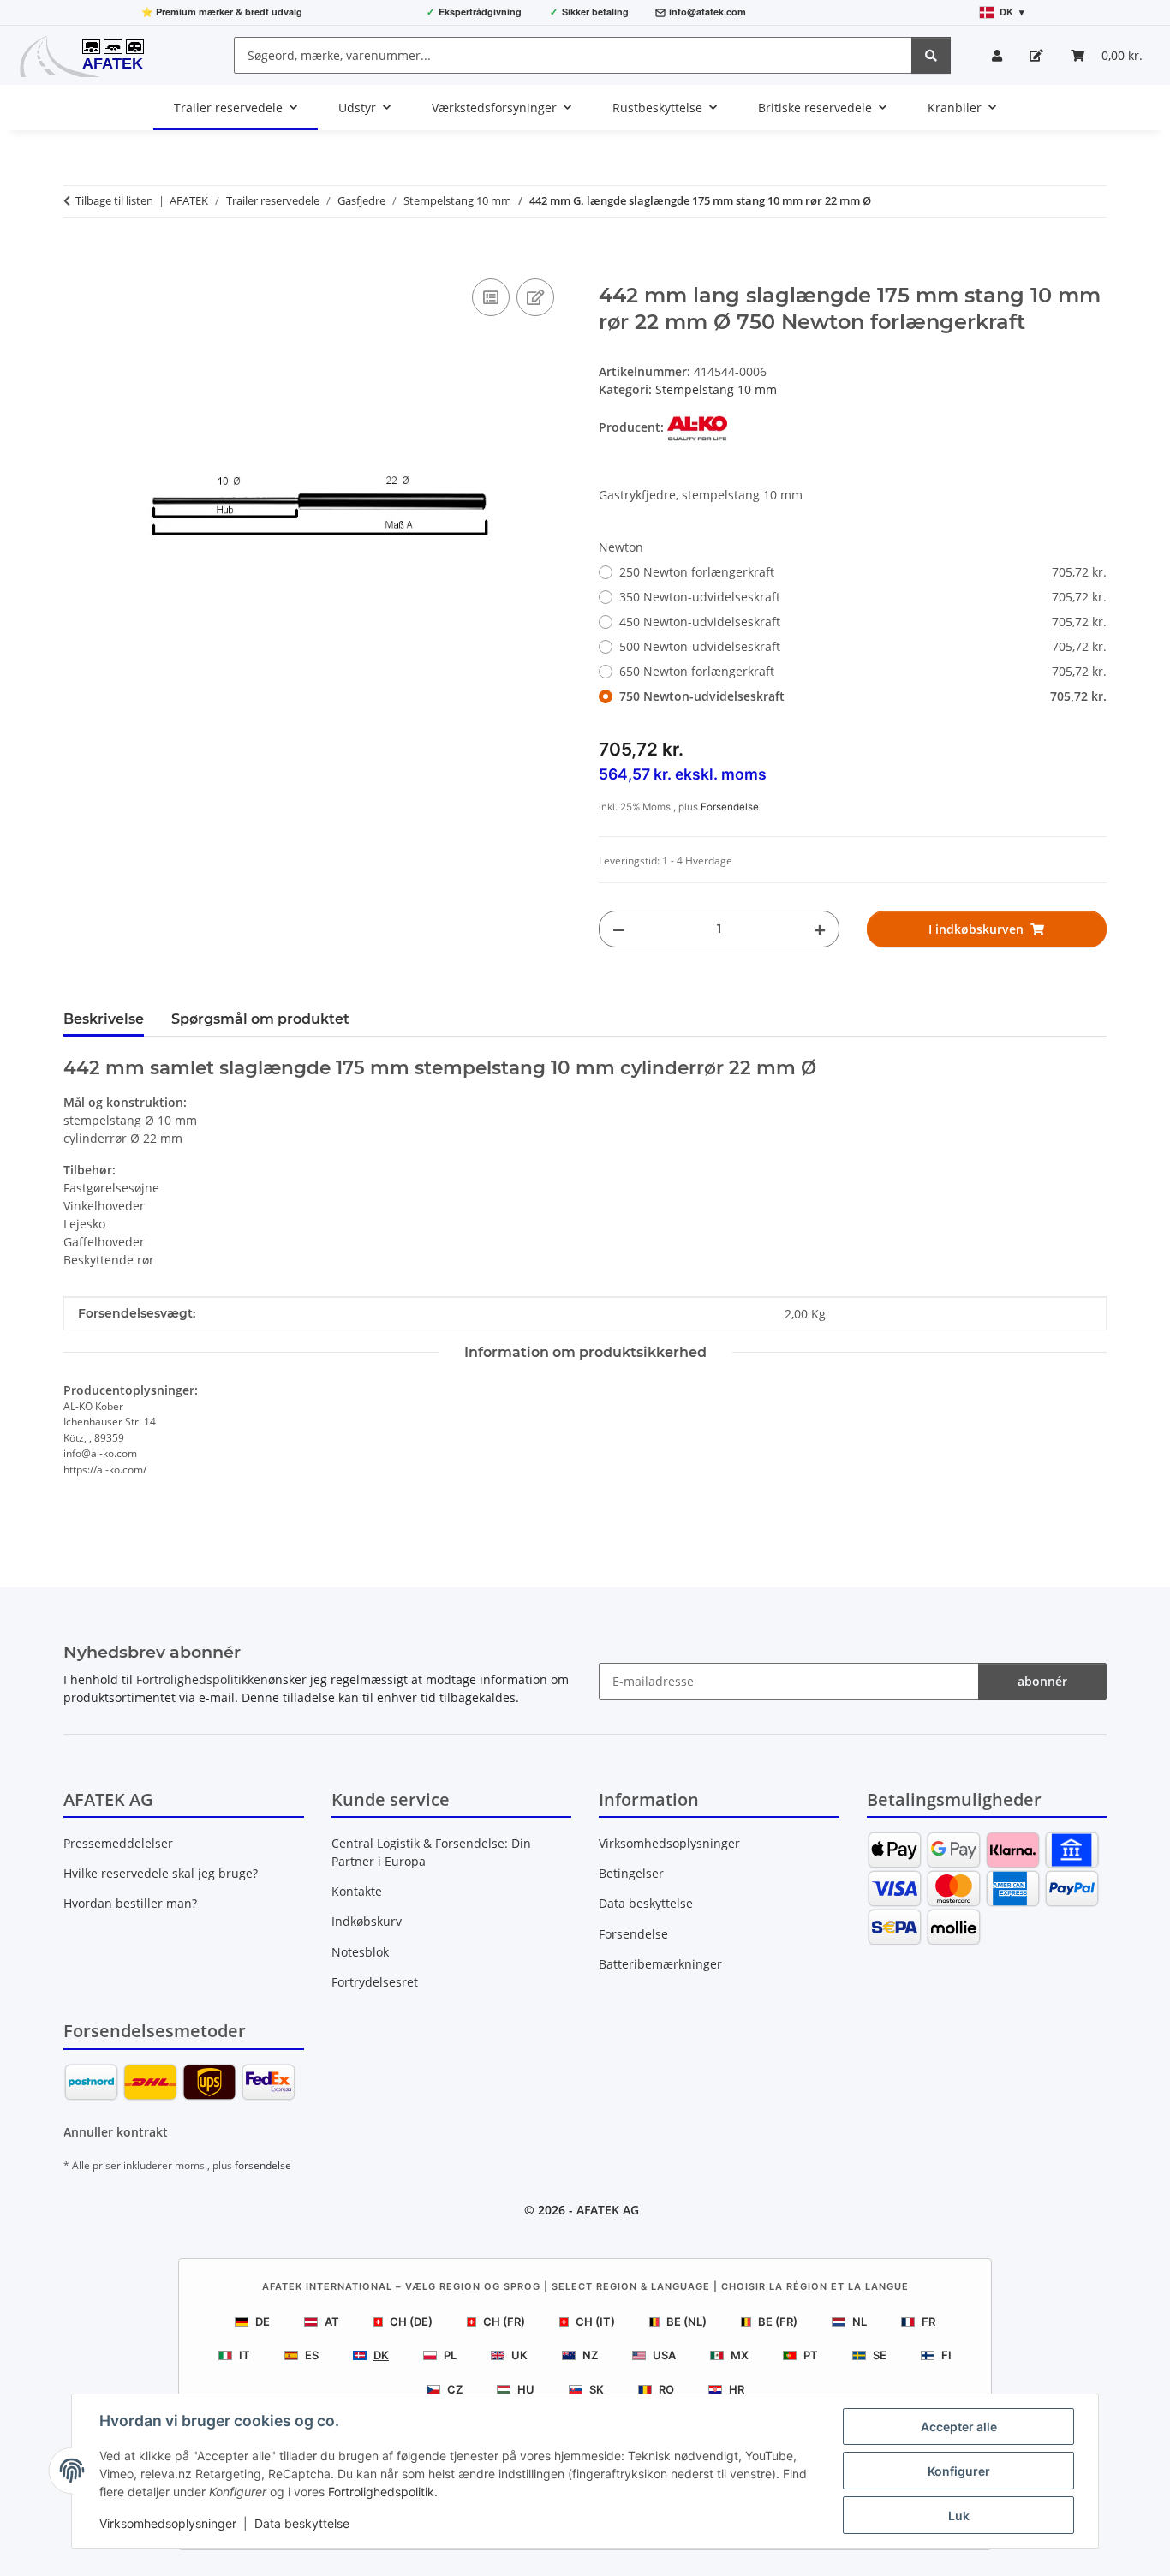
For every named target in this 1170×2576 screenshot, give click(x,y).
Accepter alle (959, 2427)
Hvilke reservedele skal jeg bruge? (161, 1873)
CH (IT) (595, 2322)
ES (312, 2355)
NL (860, 2322)
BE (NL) (686, 2322)
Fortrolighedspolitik (381, 2492)
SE (880, 2355)
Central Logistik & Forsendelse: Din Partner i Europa (431, 1852)
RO (666, 2389)
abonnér (1042, 1681)
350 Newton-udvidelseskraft (863, 597)
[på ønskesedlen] (535, 297)
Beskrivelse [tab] (104, 1019)
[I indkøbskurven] (77, 255)
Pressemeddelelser (118, 1843)
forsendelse (263, 2165)
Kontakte (357, 1891)
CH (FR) (504, 2322)
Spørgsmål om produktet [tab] (260, 1019)
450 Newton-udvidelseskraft (863, 622)
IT (245, 2355)
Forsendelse (730, 807)
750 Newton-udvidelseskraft (863, 696)
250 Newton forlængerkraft (863, 572)
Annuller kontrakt (116, 2132)
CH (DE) (411, 2322)
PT (811, 2355)
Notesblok (360, 1952)
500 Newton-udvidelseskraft (863, 646)
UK (519, 2355)
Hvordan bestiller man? (130, 1903)
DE (263, 2322)
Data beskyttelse (302, 2523)
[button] (997, 55)
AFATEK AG (608, 2210)
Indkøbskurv (367, 1921)
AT (332, 2322)
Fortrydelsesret (375, 1982)
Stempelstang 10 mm (716, 389)
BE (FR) (778, 2322)
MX (740, 2355)
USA (664, 2355)
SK (597, 2389)
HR (737, 2389)
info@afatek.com (707, 12)
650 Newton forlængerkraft (863, 671)
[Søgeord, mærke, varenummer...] (931, 55)
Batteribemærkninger (660, 1964)
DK (381, 2355)
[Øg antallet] (820, 929)
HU (526, 2389)
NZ (590, 2355)
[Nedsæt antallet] (618, 929)
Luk (959, 2516)
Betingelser (631, 1873)
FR (928, 2322)
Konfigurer (959, 2471)
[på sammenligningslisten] (491, 297)
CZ (455, 2389)
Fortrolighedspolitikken (202, 1679)
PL (450, 2355)
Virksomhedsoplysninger (168, 2523)
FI (946, 2355)
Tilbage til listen (114, 200)
